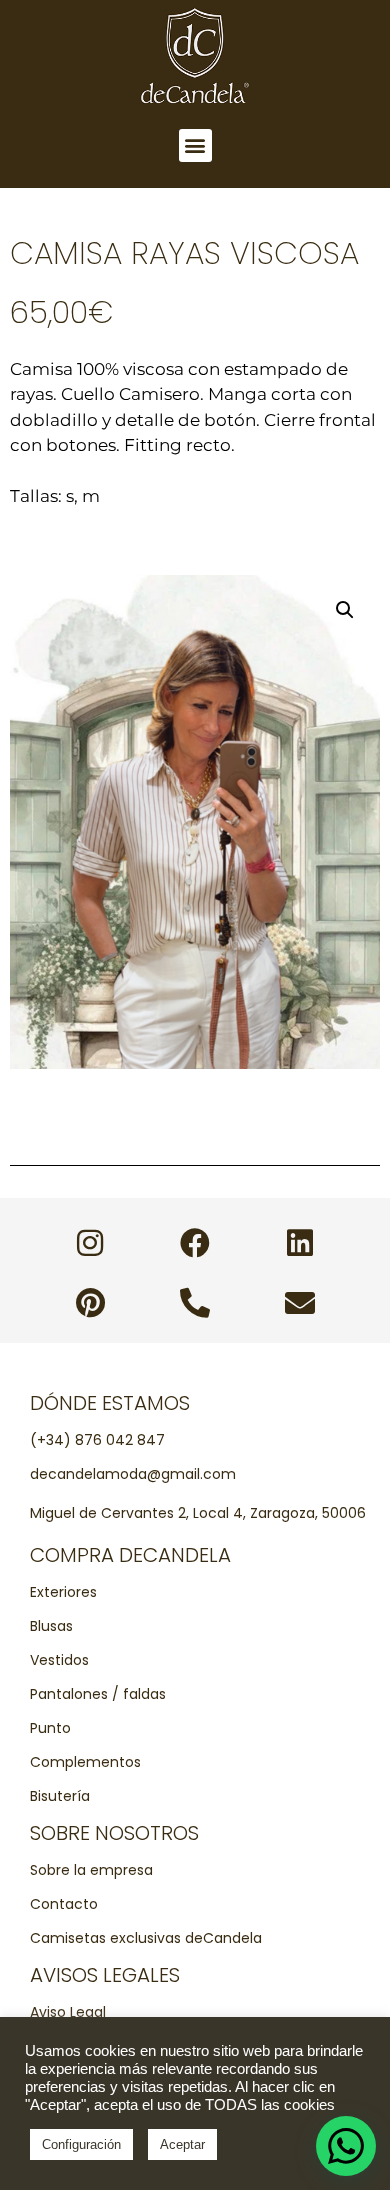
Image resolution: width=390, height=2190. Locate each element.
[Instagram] (90, 1243)
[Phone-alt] (195, 1303)
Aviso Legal (68, 2012)
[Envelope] (300, 1303)
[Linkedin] (300, 1243)
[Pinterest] (90, 1303)
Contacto (64, 1904)
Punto (50, 1728)
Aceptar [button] (182, 2144)
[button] (195, 145)
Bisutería (60, 1796)
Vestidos (59, 1660)
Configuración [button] (81, 2144)
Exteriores (63, 1592)
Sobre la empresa (91, 1870)
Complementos (85, 1762)
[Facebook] (195, 1243)
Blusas (51, 1626)
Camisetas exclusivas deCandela (146, 1938)
